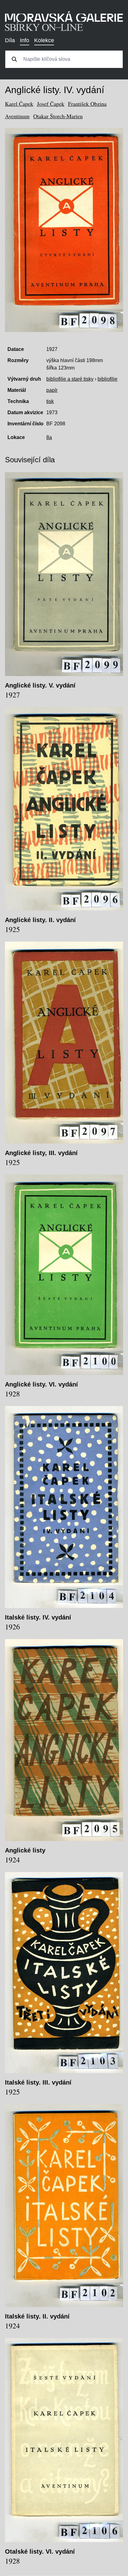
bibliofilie (107, 379)
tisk (50, 401)
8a (49, 437)
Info (25, 40)
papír (52, 390)
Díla (10, 40)
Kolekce (44, 40)
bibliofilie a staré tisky (70, 379)
